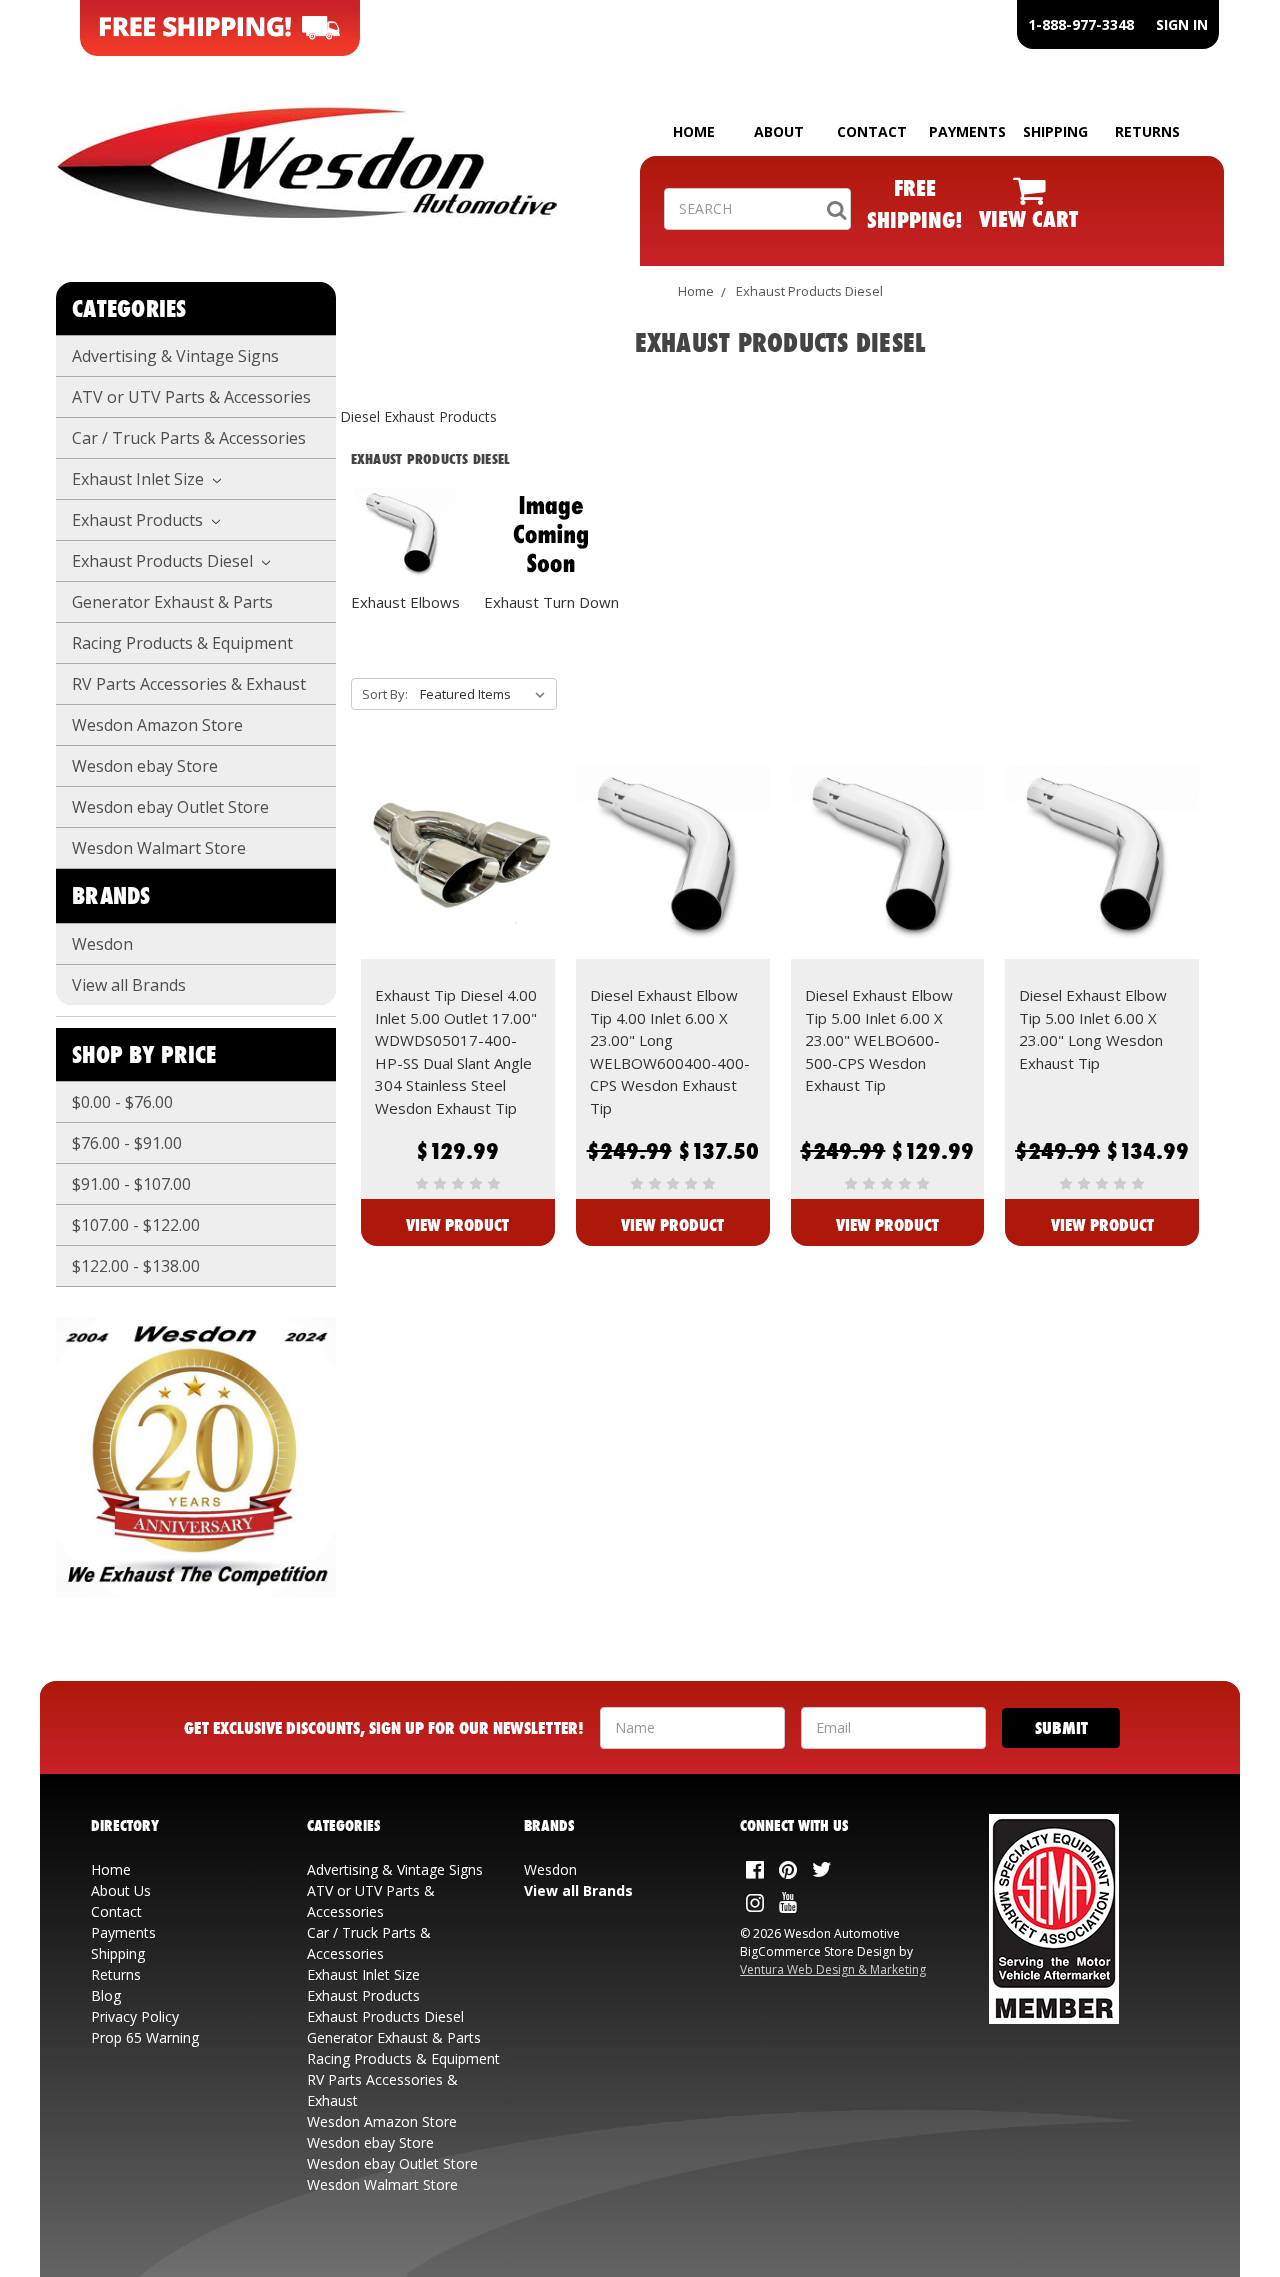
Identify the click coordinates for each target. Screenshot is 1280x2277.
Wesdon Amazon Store (157, 725)
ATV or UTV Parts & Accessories (191, 397)
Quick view (457, 841)
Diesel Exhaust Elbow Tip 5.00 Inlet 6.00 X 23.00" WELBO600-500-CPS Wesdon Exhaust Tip (879, 1040)
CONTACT (872, 131)
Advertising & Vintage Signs (175, 356)
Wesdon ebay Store (145, 766)
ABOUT (779, 131)
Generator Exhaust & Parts (172, 602)
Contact (116, 1911)
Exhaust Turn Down (551, 602)
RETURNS (1147, 131)
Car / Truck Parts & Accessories (189, 438)
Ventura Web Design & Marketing (833, 1969)
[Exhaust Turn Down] (551, 535)
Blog (106, 1995)
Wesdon (102, 944)
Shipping (118, 1953)
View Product (457, 1224)
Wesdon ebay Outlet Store (170, 807)
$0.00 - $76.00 (122, 1102)
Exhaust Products (139, 520)
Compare (451, 877)
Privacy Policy (135, 2016)
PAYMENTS (967, 131)
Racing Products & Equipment (182, 643)
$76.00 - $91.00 (127, 1143)
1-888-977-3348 (1081, 24)
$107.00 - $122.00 (136, 1225)
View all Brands (129, 985)
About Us (121, 1890)
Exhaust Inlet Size (140, 479)
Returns (116, 1974)
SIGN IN (1182, 24)
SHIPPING (1055, 131)
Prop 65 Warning (145, 2037)
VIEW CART (1028, 218)
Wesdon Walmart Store (159, 848)
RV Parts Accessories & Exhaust (189, 684)
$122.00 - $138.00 (136, 1266)
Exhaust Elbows (405, 602)
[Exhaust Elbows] (405, 535)
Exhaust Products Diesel (164, 561)
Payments (123, 1932)
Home (696, 291)
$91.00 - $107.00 (131, 1184)
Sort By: (385, 694)
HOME (694, 131)
